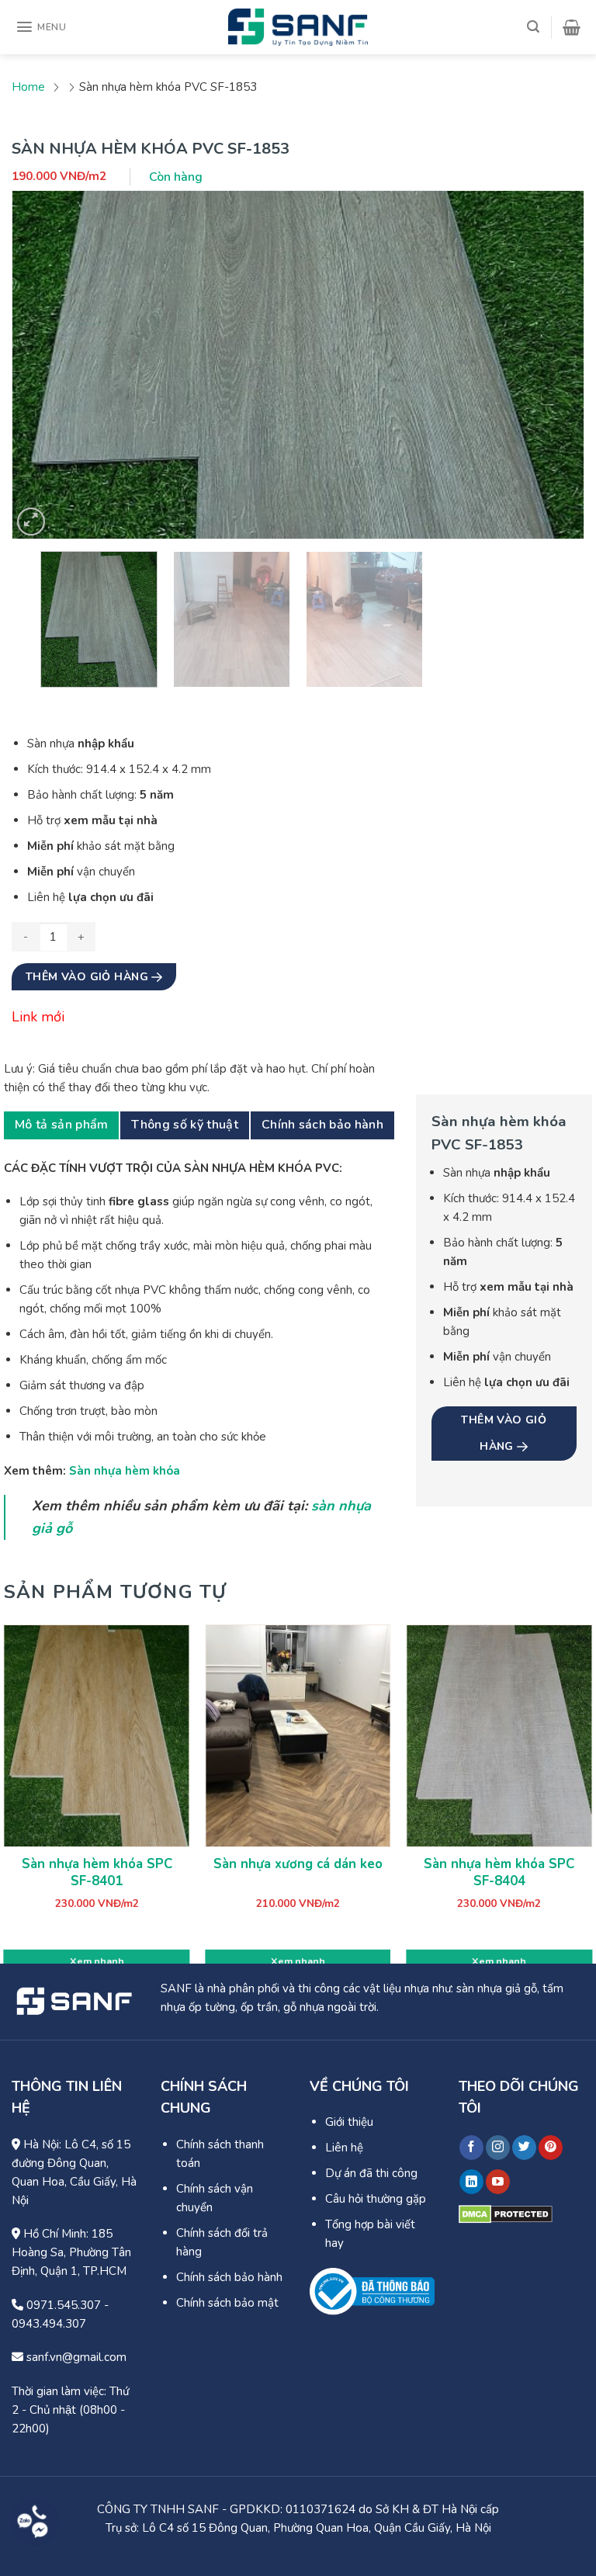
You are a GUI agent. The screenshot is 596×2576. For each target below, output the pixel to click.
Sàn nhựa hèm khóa (125, 1471)
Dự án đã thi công (371, 2173)
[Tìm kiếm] (533, 27)
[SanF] (298, 27)
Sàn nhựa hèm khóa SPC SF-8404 (499, 1873)
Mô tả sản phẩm (61, 1125)
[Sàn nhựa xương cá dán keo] (298, 1736)
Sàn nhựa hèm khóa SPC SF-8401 (97, 1873)
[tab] (61, 1125)
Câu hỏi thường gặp (376, 2199)
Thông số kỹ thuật (184, 1125)
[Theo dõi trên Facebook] (471, 2148)
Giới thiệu (349, 2122)
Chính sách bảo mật (227, 2303)
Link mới (38, 1017)
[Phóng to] (31, 522)
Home (28, 87)
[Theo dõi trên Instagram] (498, 2148)
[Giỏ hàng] (572, 27)
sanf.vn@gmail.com (75, 2357)
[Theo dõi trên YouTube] (498, 2182)
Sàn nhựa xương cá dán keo (298, 1864)
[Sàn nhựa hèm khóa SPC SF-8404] (499, 1736)
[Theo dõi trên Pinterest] (551, 2148)
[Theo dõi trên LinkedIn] (471, 2182)
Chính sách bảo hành (322, 1125)
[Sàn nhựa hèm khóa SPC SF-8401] (97, 1736)
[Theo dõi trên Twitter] (524, 2148)
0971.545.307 (62, 2305)
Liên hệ (344, 2148)
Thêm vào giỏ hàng (89, 977)
